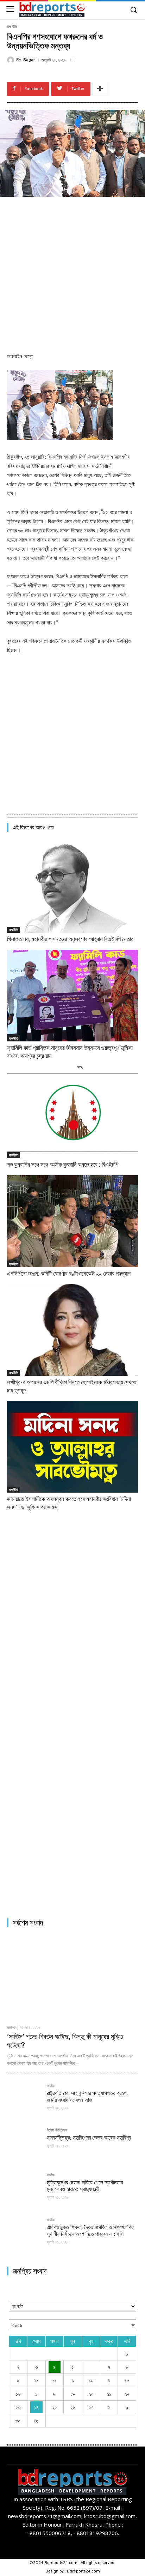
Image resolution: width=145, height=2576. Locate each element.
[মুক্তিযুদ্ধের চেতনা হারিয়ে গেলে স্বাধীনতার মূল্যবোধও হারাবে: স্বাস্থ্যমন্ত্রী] (24, 2190)
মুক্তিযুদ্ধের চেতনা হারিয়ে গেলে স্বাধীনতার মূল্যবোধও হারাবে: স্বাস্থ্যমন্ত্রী (85, 2186)
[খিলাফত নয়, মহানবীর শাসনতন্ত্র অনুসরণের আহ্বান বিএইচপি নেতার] (72, 887)
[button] (133, 10)
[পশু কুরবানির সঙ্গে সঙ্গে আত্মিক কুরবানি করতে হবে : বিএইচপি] (72, 1112)
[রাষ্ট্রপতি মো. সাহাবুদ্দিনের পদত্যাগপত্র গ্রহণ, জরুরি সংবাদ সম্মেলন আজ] (24, 2101)
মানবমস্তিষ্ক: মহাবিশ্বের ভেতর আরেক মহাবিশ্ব (89, 2138)
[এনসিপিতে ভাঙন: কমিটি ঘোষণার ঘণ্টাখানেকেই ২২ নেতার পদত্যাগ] (72, 1221)
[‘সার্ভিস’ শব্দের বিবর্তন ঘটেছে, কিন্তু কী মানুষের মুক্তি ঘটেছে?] (72, 1977)
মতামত (11, 2028)
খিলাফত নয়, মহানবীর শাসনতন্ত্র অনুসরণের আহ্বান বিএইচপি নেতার (70, 939)
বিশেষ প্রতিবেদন (57, 2130)
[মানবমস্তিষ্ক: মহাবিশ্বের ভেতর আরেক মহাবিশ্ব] (24, 2145)
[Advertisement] (72, 273)
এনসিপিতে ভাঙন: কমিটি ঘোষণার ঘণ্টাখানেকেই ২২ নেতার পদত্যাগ (69, 1274)
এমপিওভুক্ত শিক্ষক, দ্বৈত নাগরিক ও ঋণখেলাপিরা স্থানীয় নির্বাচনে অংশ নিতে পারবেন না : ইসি (91, 2231)
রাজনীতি (12, 27)
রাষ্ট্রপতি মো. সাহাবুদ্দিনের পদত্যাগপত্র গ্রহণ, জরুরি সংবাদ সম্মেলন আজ (87, 2097)
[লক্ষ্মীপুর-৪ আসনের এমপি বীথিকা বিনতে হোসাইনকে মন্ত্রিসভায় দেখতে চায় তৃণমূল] (72, 1330)
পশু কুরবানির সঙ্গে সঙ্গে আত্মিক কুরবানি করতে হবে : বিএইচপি (63, 1165)
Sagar (29, 60)
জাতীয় (51, 2086)
